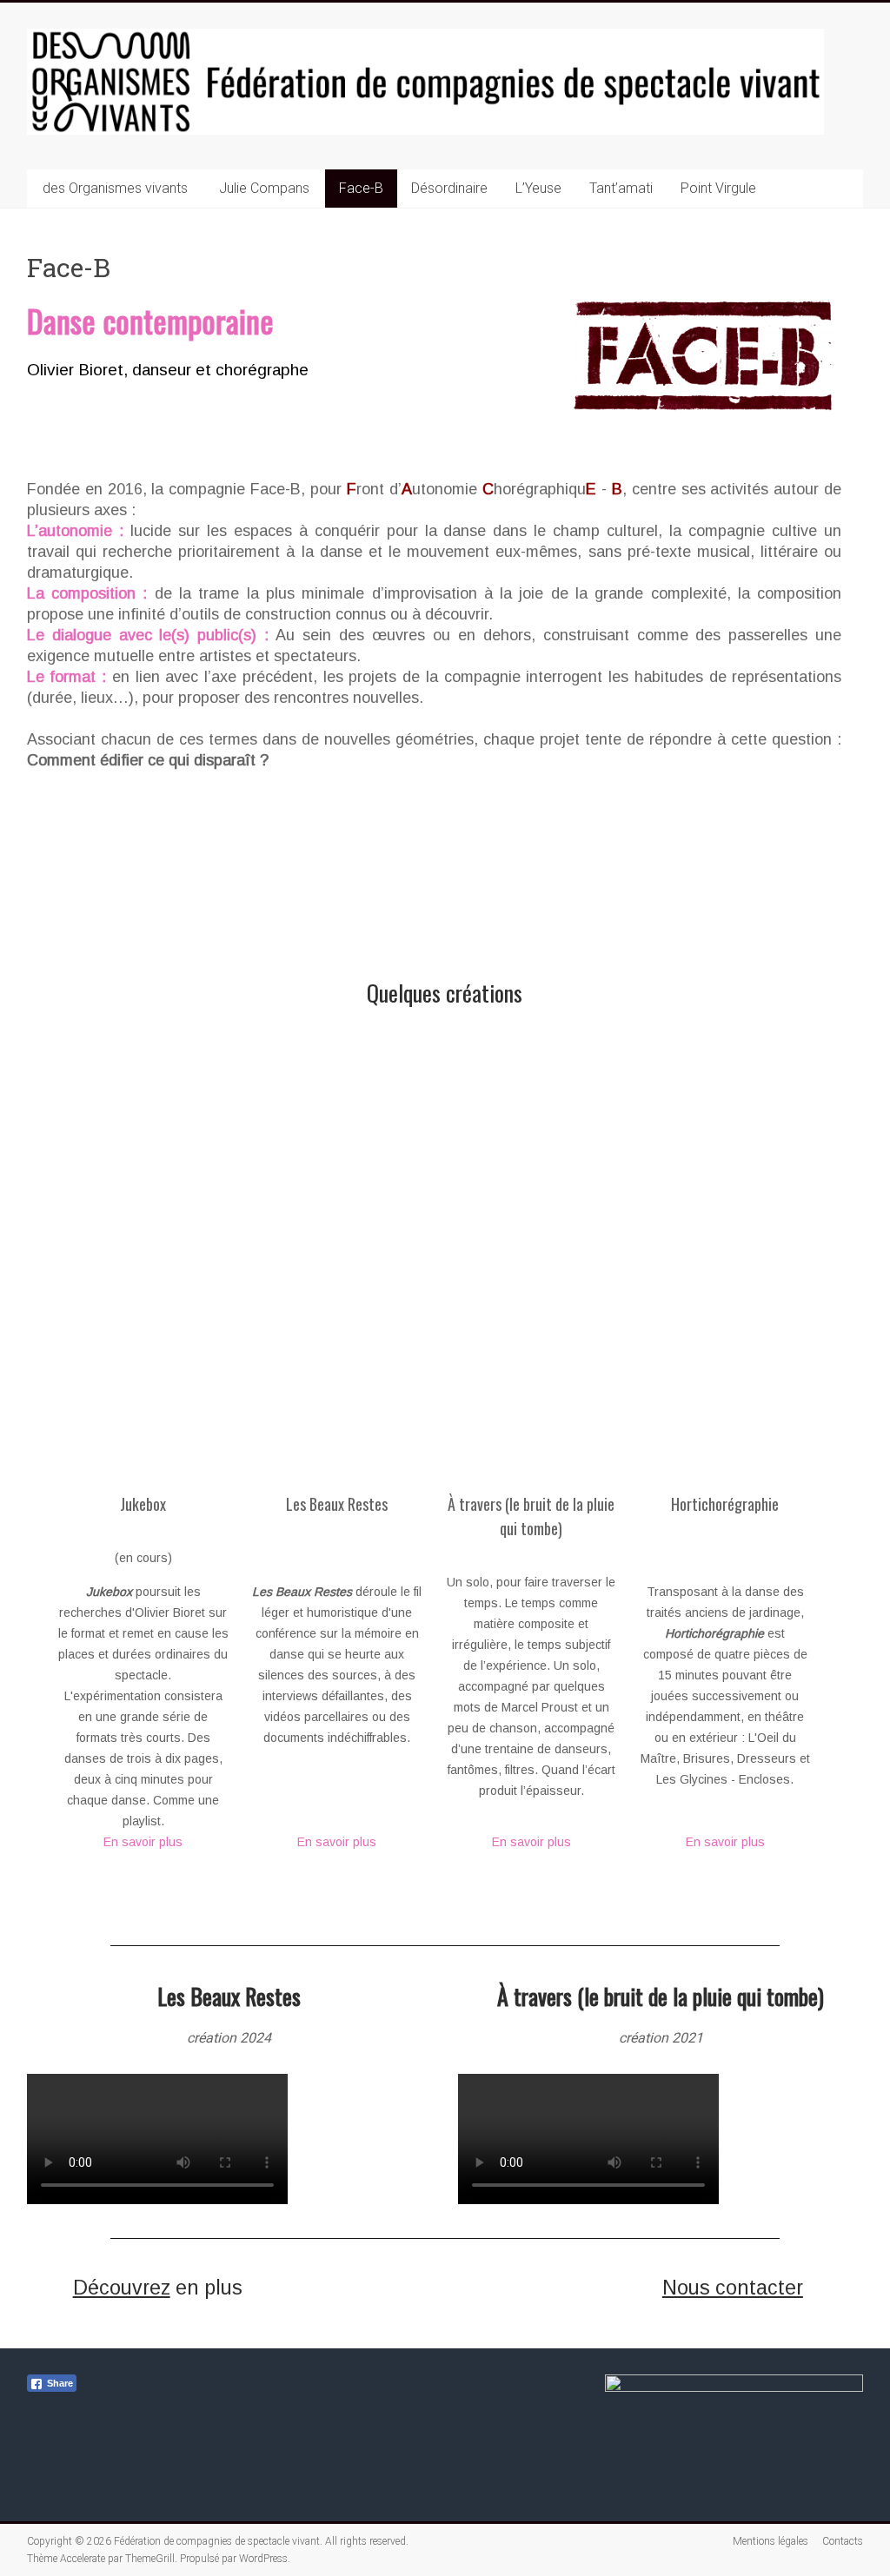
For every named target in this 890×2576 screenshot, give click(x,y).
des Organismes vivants (115, 188)
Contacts (843, 2541)
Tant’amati (621, 188)
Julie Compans (264, 188)
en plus (158, 2288)
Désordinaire (449, 188)
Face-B (361, 188)
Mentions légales (770, 2541)
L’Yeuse (538, 188)
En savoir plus (143, 1842)
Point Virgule (718, 188)
